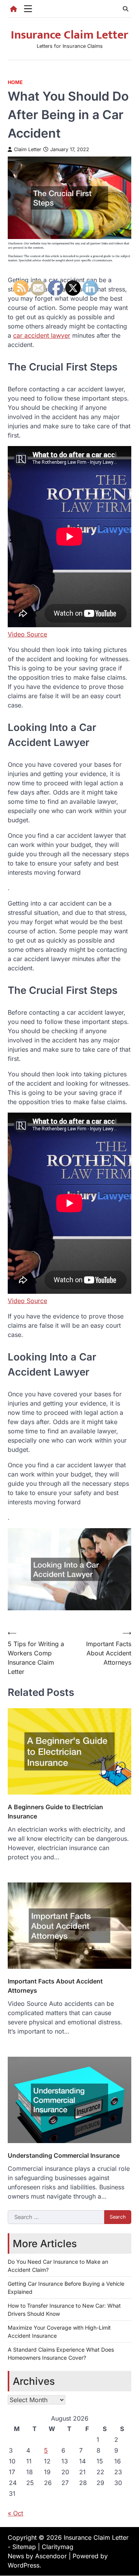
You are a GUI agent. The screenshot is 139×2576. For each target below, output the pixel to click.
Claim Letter (28, 149)
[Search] (125, 9)
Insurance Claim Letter (69, 35)
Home (15, 82)
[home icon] (14, 9)
